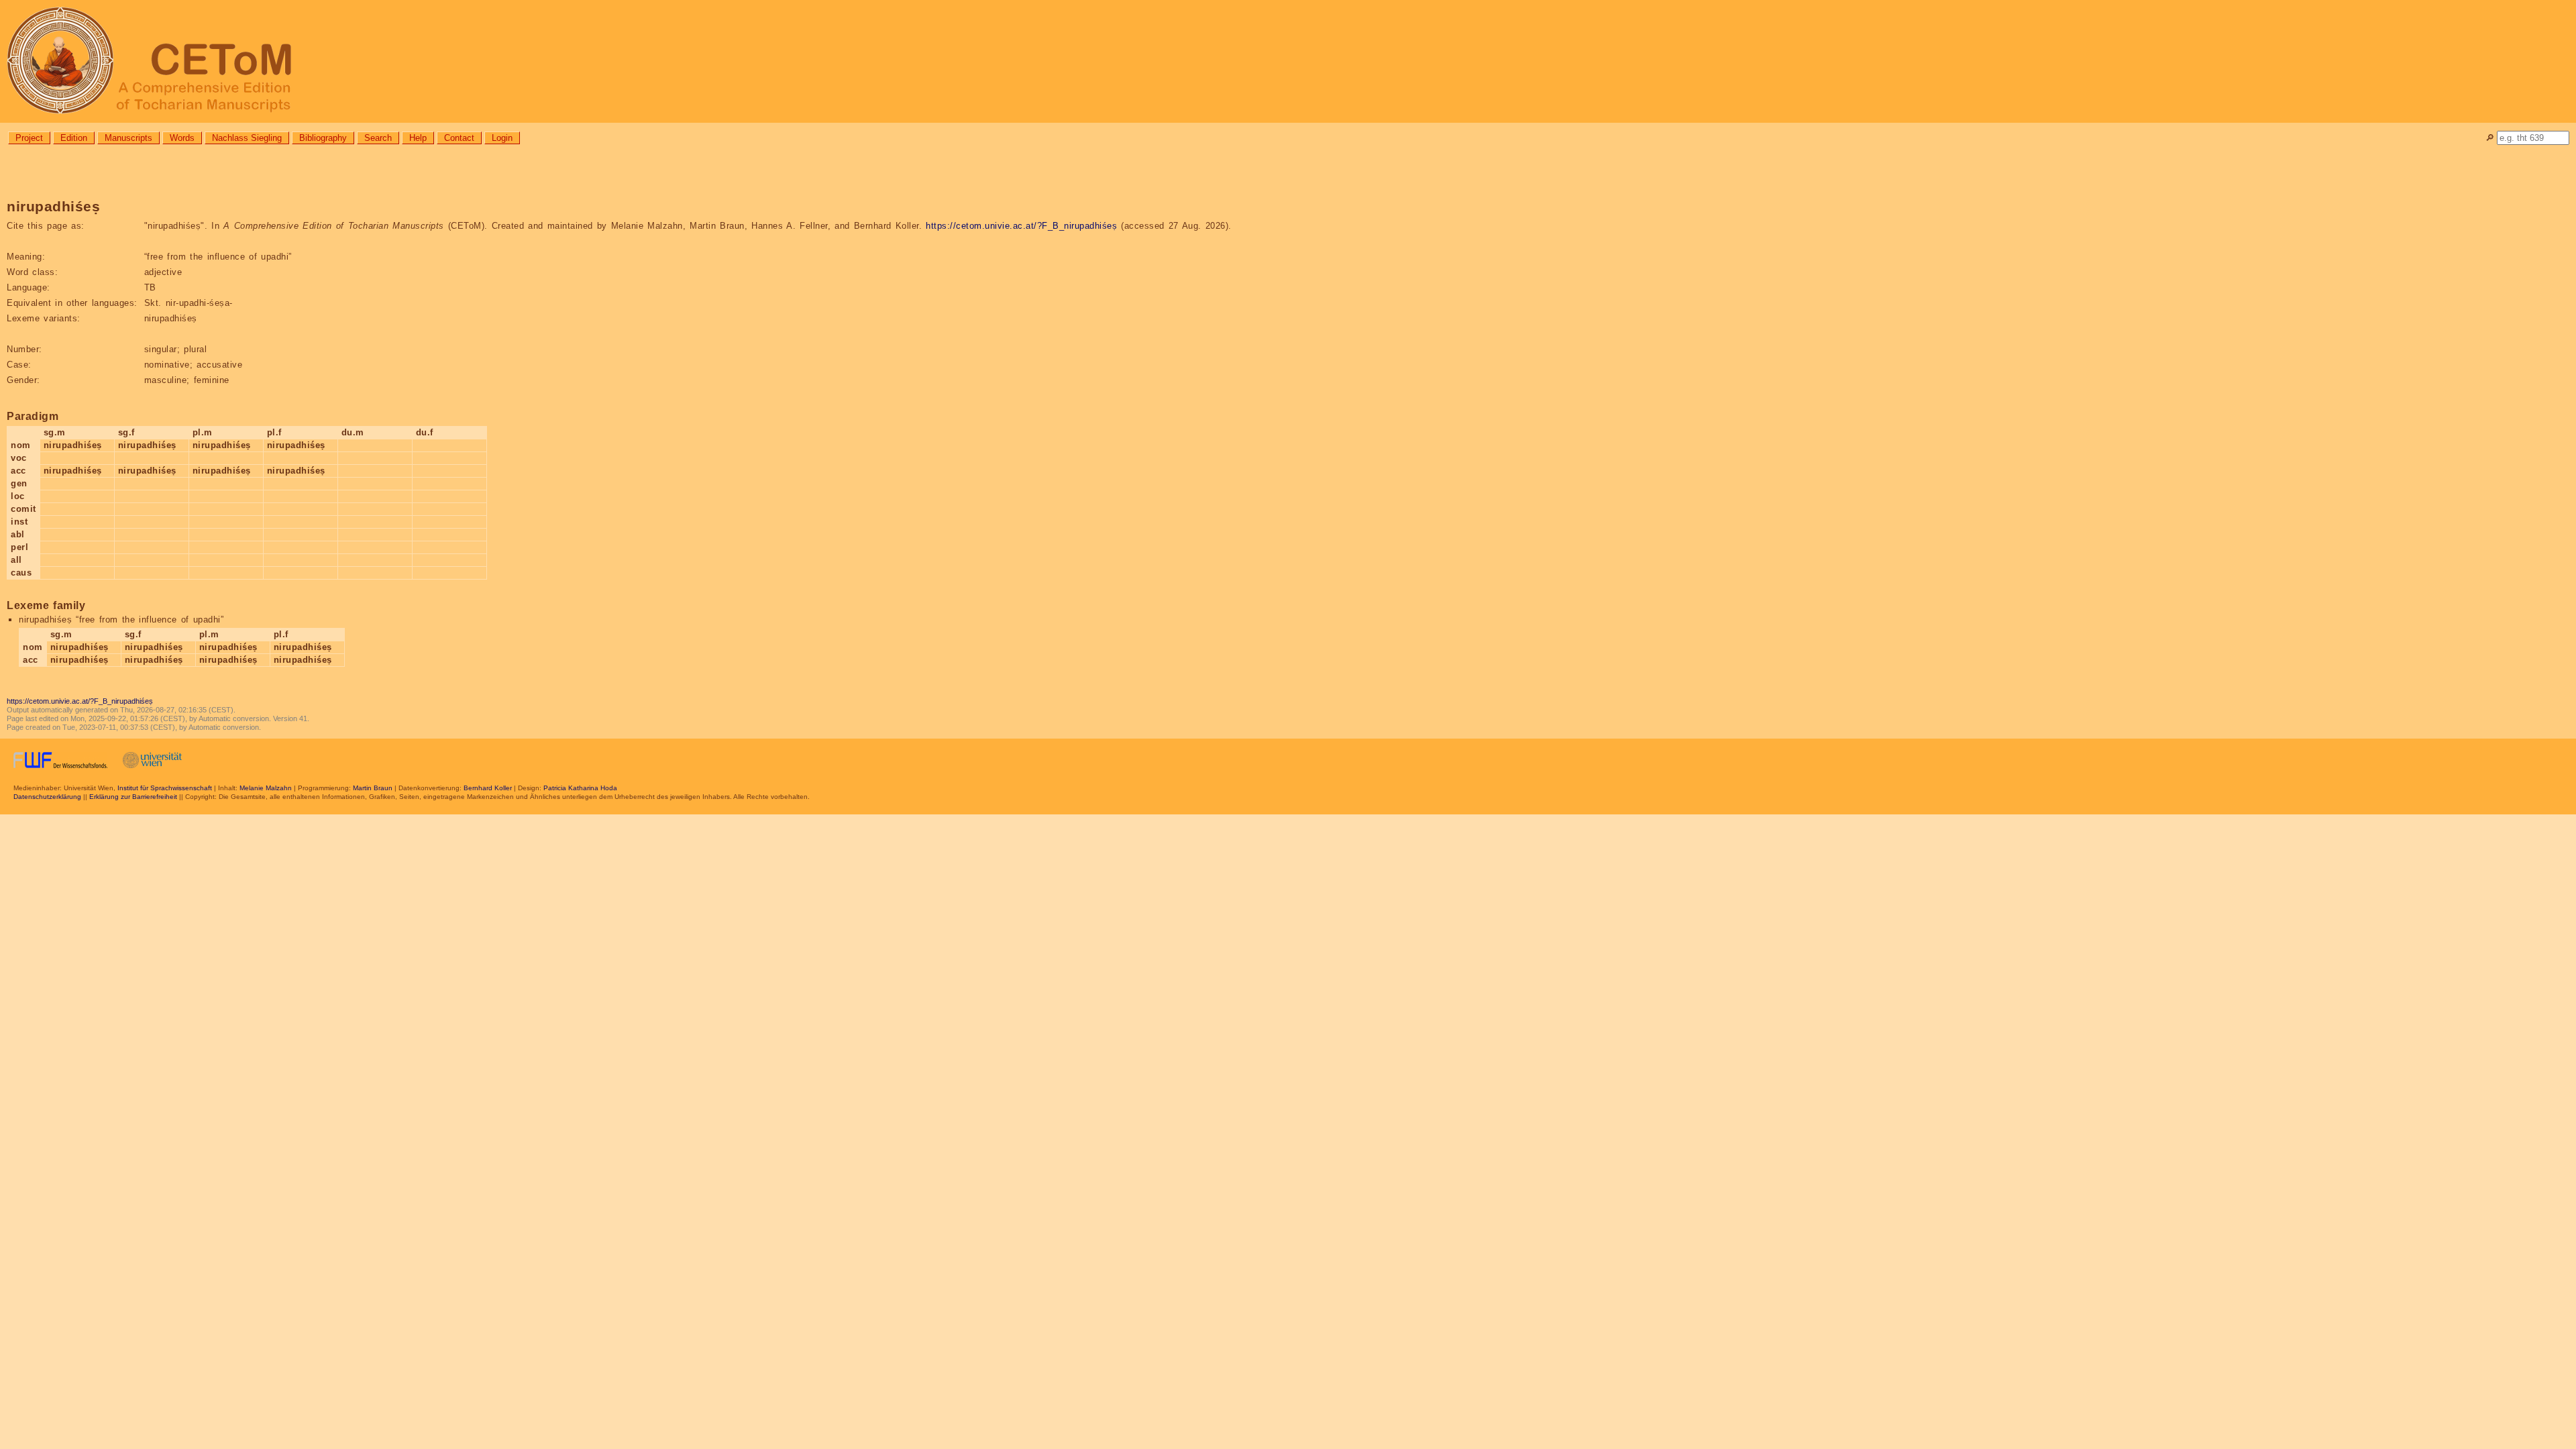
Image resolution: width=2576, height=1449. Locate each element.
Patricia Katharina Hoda (580, 788)
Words (182, 138)
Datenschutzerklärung (47, 797)
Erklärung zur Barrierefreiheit (133, 797)
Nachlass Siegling (247, 138)
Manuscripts (128, 138)
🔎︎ (2490, 138)
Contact (459, 138)
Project (29, 138)
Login (502, 138)
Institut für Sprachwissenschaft (165, 788)
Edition (74, 138)
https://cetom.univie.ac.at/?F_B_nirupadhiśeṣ (1021, 226)
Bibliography (323, 138)
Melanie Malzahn (266, 788)
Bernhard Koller (488, 788)
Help (418, 138)
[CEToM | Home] (1288, 61)
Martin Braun (373, 788)
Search (378, 138)
